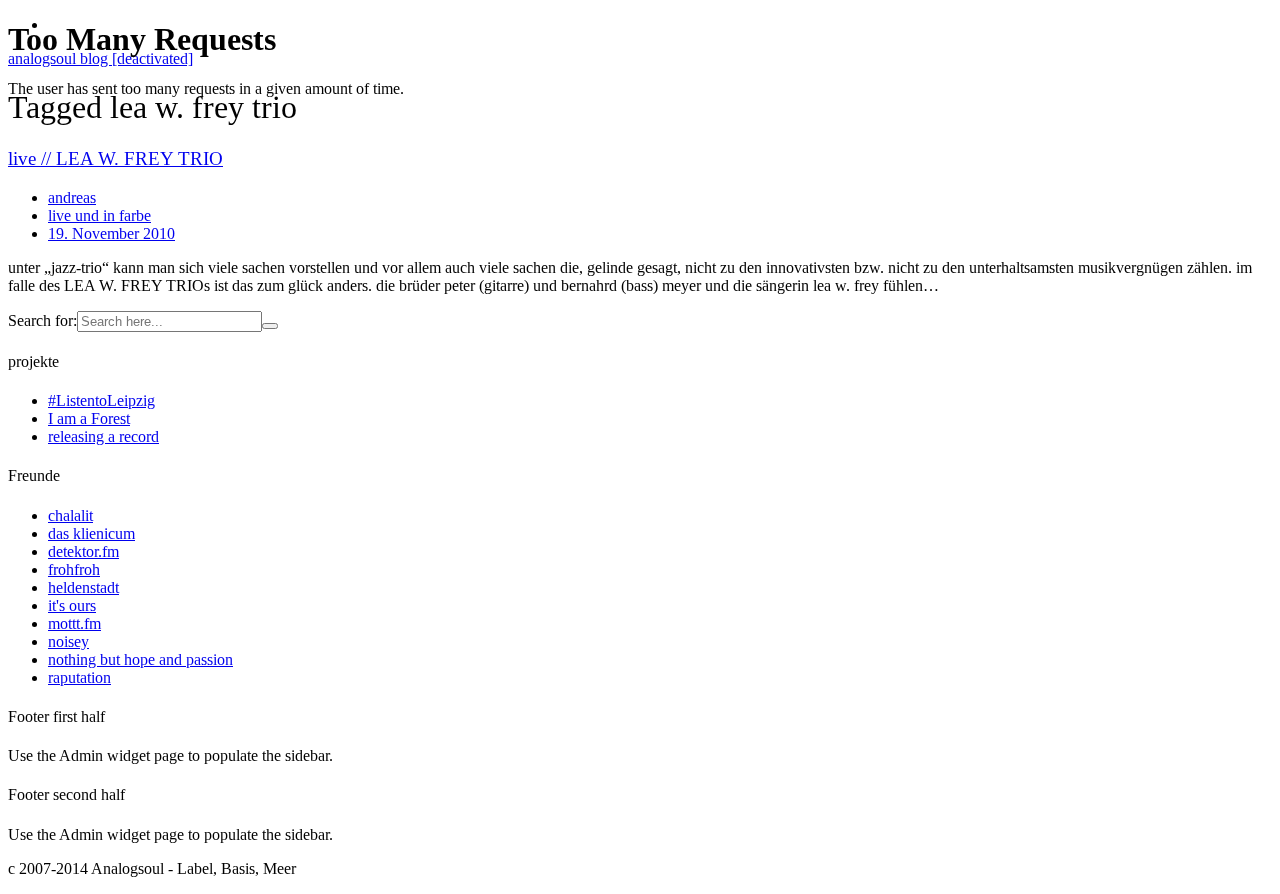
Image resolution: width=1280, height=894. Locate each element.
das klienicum (91, 533)
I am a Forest (89, 418)
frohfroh (74, 569)
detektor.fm (83, 551)
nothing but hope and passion (140, 659)
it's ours (72, 605)
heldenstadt (83, 587)
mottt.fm (74, 623)
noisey (68, 641)
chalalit (70, 515)
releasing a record (103, 436)
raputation (79, 677)
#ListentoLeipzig (101, 400)
